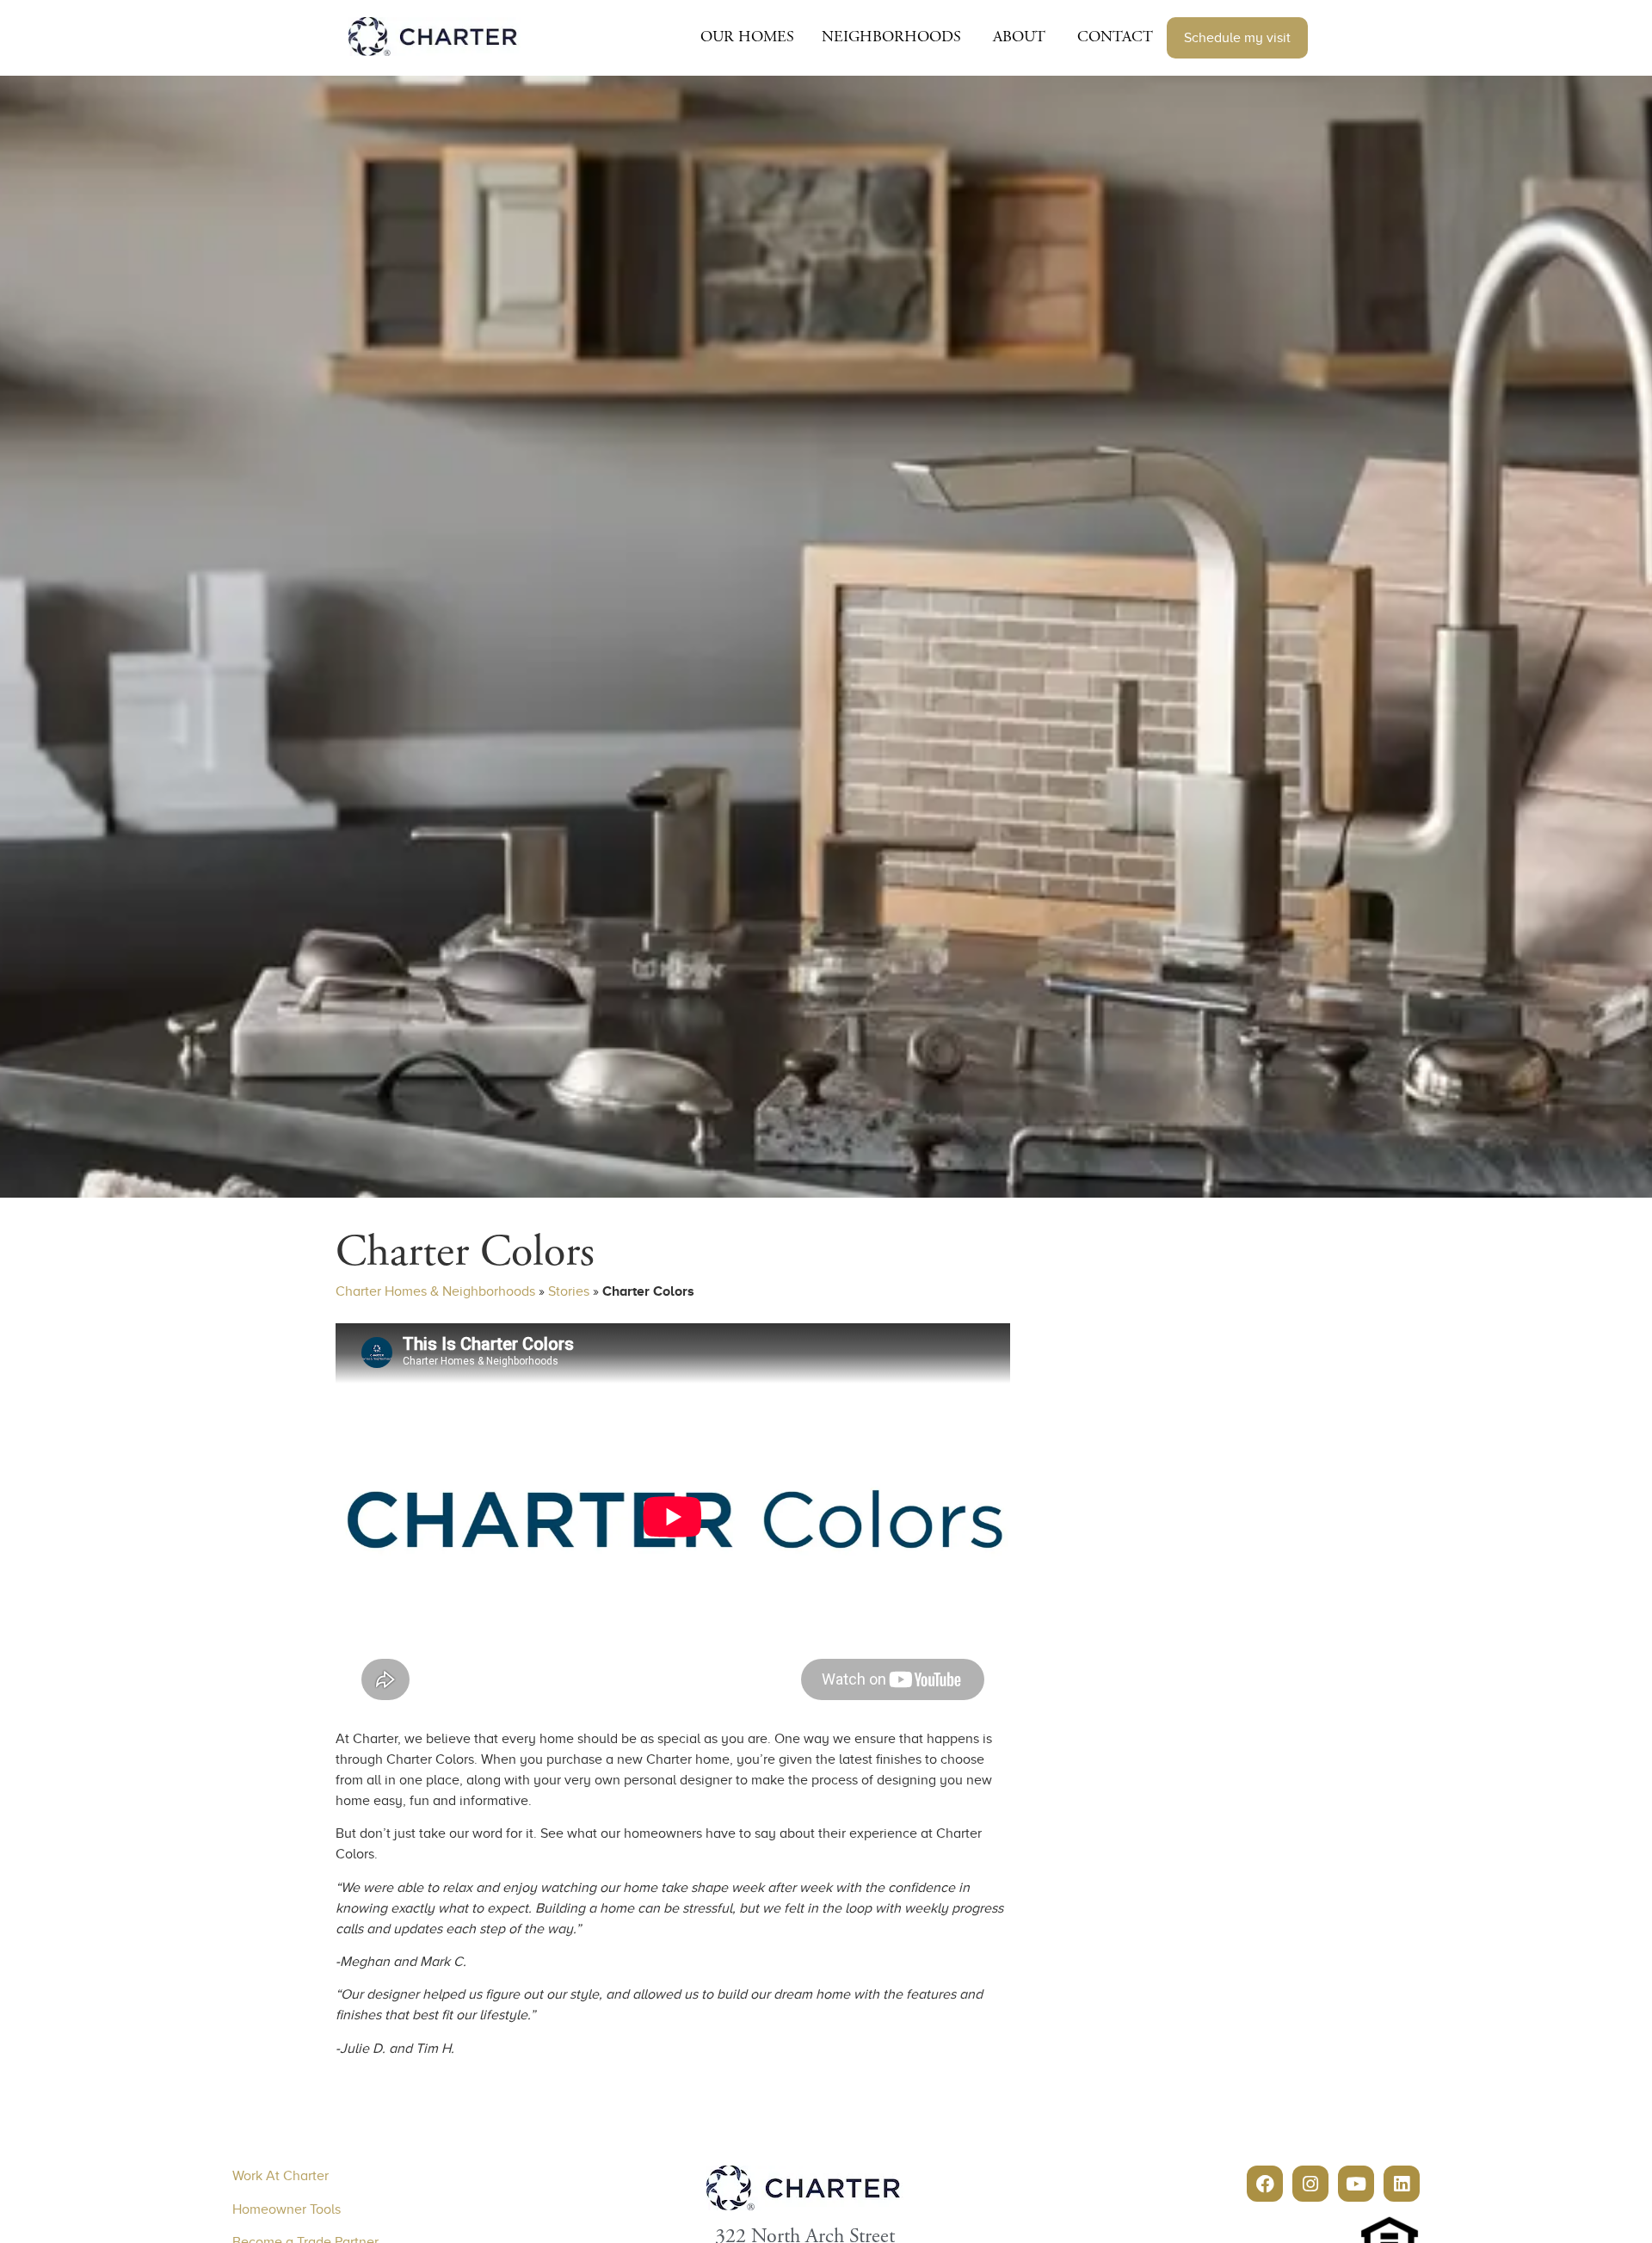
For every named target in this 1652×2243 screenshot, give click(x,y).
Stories (569, 1291)
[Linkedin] (1402, 2184)
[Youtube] (1356, 2184)
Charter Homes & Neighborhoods (435, 1291)
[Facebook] (1265, 2184)
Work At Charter (280, 2176)
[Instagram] (1310, 2184)
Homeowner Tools (287, 2209)
